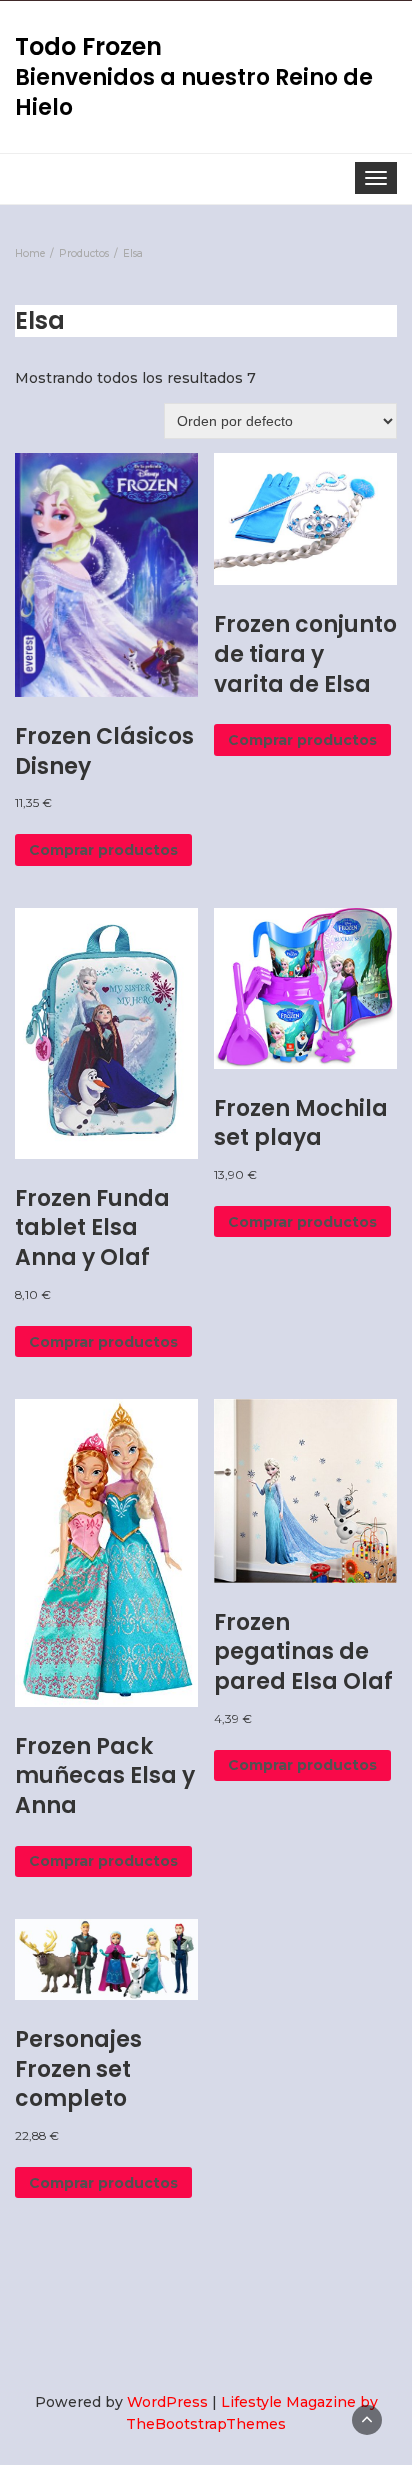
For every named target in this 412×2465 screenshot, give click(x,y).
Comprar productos (103, 850)
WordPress (167, 2402)
